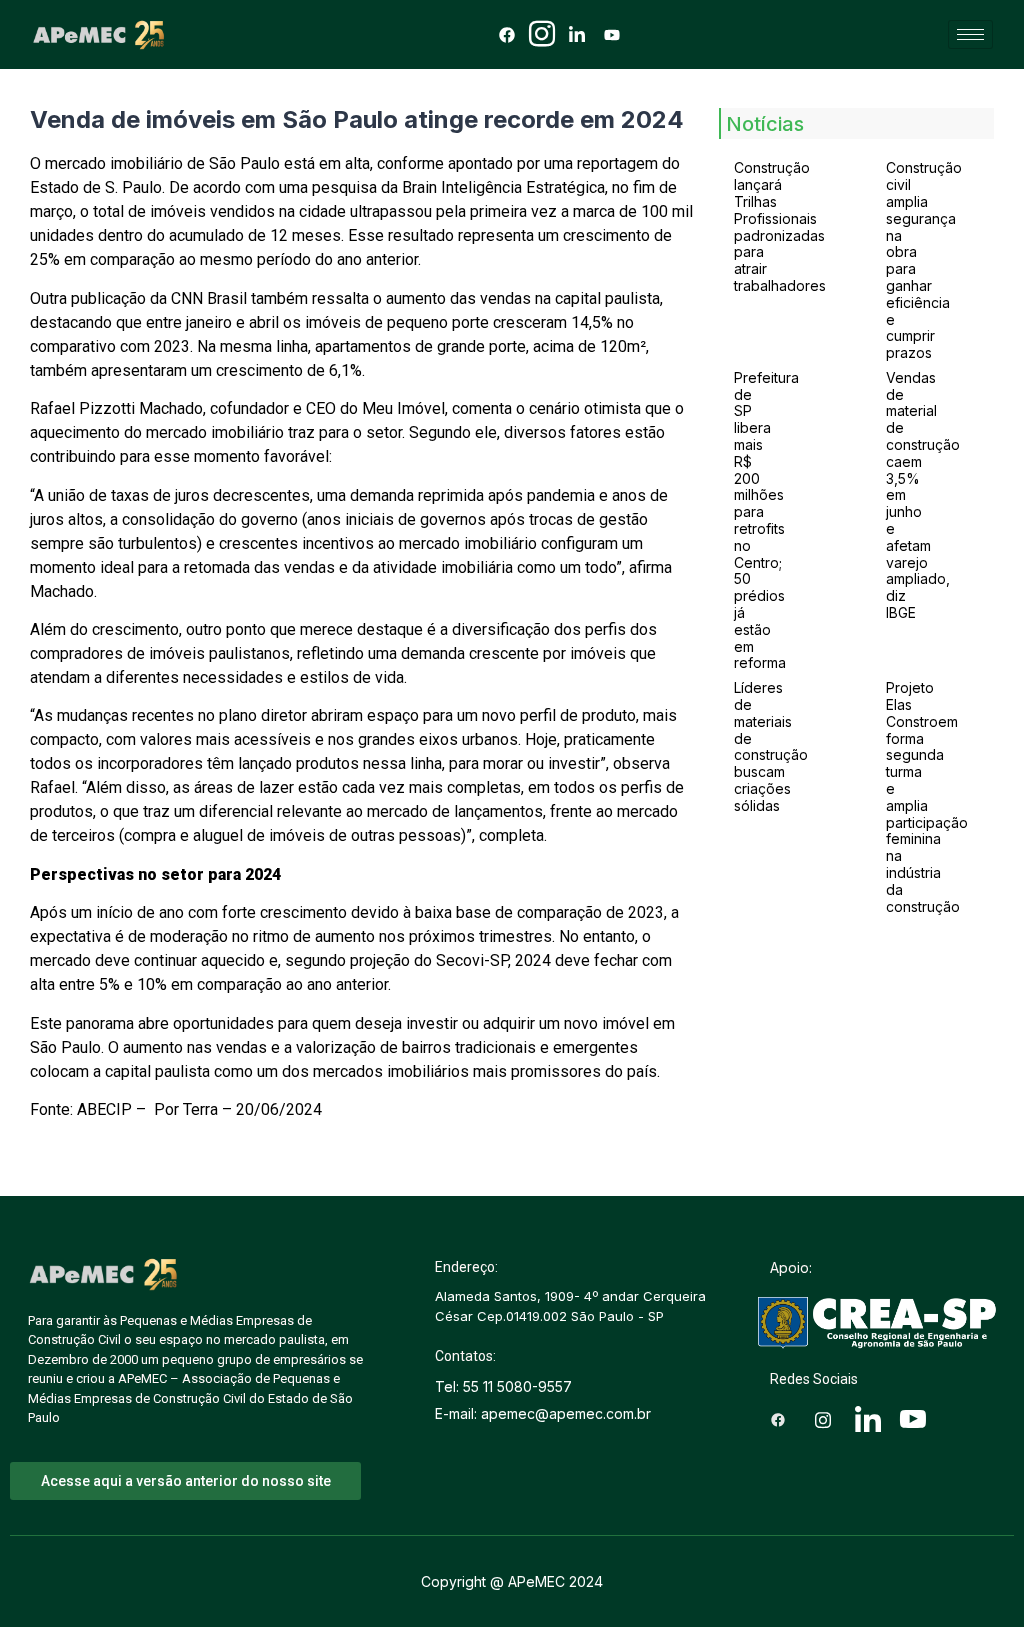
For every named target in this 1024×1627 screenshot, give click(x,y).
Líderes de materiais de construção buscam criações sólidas (771, 746)
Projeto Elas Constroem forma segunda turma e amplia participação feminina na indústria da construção (927, 796)
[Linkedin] (577, 34)
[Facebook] (507, 34)
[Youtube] (612, 34)
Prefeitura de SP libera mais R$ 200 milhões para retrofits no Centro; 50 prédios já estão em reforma (766, 520)
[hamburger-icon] (970, 34)
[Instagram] (542, 34)
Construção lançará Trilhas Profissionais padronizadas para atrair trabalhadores (780, 226)
